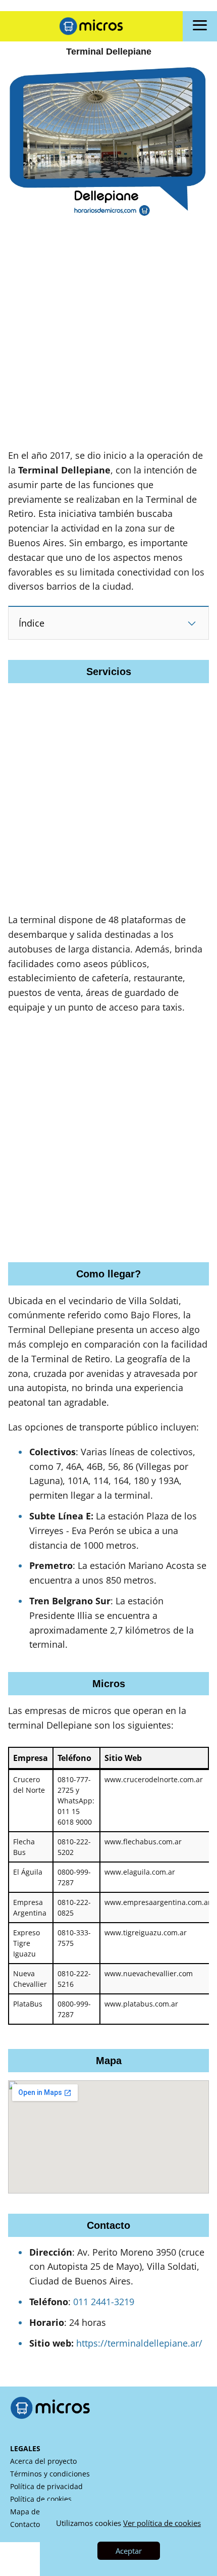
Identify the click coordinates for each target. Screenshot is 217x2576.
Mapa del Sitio (34, 2512)
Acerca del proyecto (43, 2461)
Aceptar (129, 2551)
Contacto (25, 2524)
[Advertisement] (108, 340)
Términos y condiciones (50, 2474)
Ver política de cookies (162, 2523)
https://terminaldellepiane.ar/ (139, 2343)
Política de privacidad (46, 2486)
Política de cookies (41, 2499)
